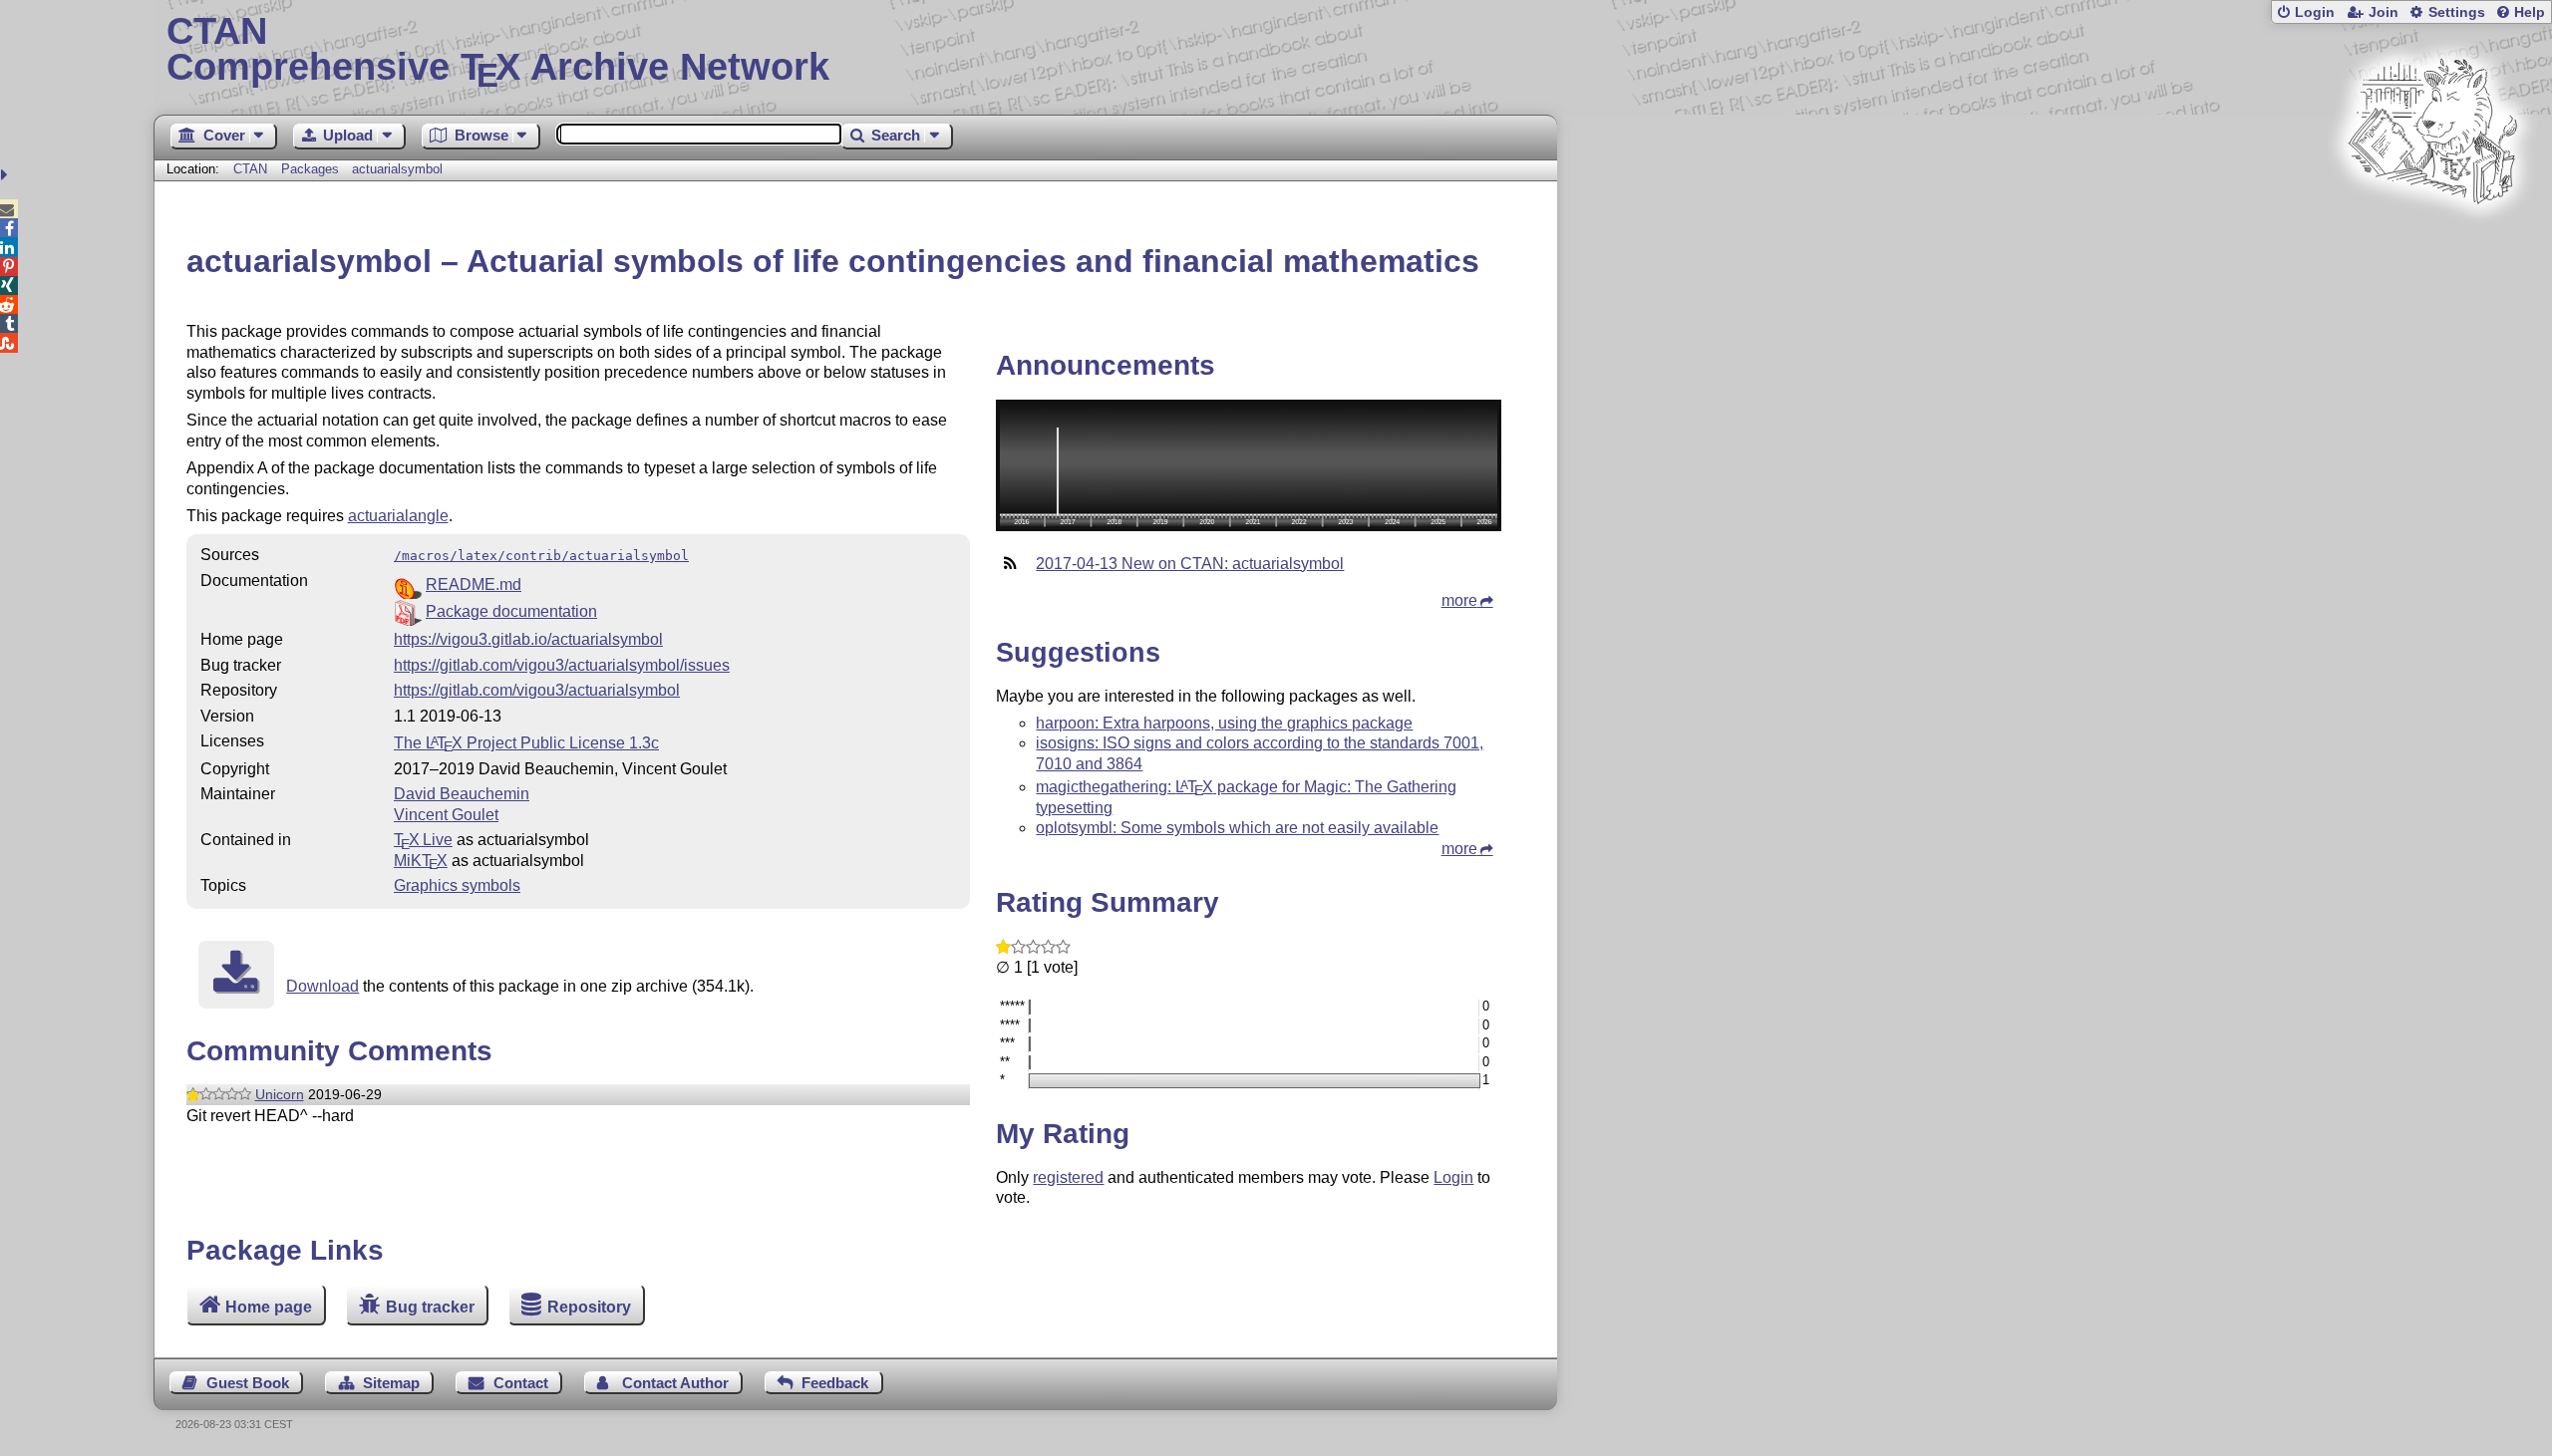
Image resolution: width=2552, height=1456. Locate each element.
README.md (474, 584)
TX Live (423, 840)
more (1459, 600)
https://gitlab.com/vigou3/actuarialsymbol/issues (562, 665)
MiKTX (421, 861)
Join (2384, 12)
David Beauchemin (462, 794)
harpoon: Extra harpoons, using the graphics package (1224, 723)
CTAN (250, 169)
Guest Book (248, 1383)
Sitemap (391, 1383)
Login (2315, 12)
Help (2530, 12)
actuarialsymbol (397, 169)
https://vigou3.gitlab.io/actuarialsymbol (528, 639)
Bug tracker (430, 1307)
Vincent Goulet (446, 815)
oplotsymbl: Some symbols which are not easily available (1237, 828)
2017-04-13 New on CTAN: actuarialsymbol (1190, 564)
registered (1068, 1177)
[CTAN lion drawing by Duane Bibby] (2432, 242)
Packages (312, 169)
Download (322, 986)
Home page (269, 1307)
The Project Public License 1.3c (526, 743)
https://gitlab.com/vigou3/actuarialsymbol (537, 690)
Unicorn (280, 1094)
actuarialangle (398, 516)
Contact (521, 1383)
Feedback (835, 1383)
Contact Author (675, 1383)
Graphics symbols (457, 885)
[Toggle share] (6, 175)
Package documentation (511, 611)
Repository (589, 1307)
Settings (2457, 12)
